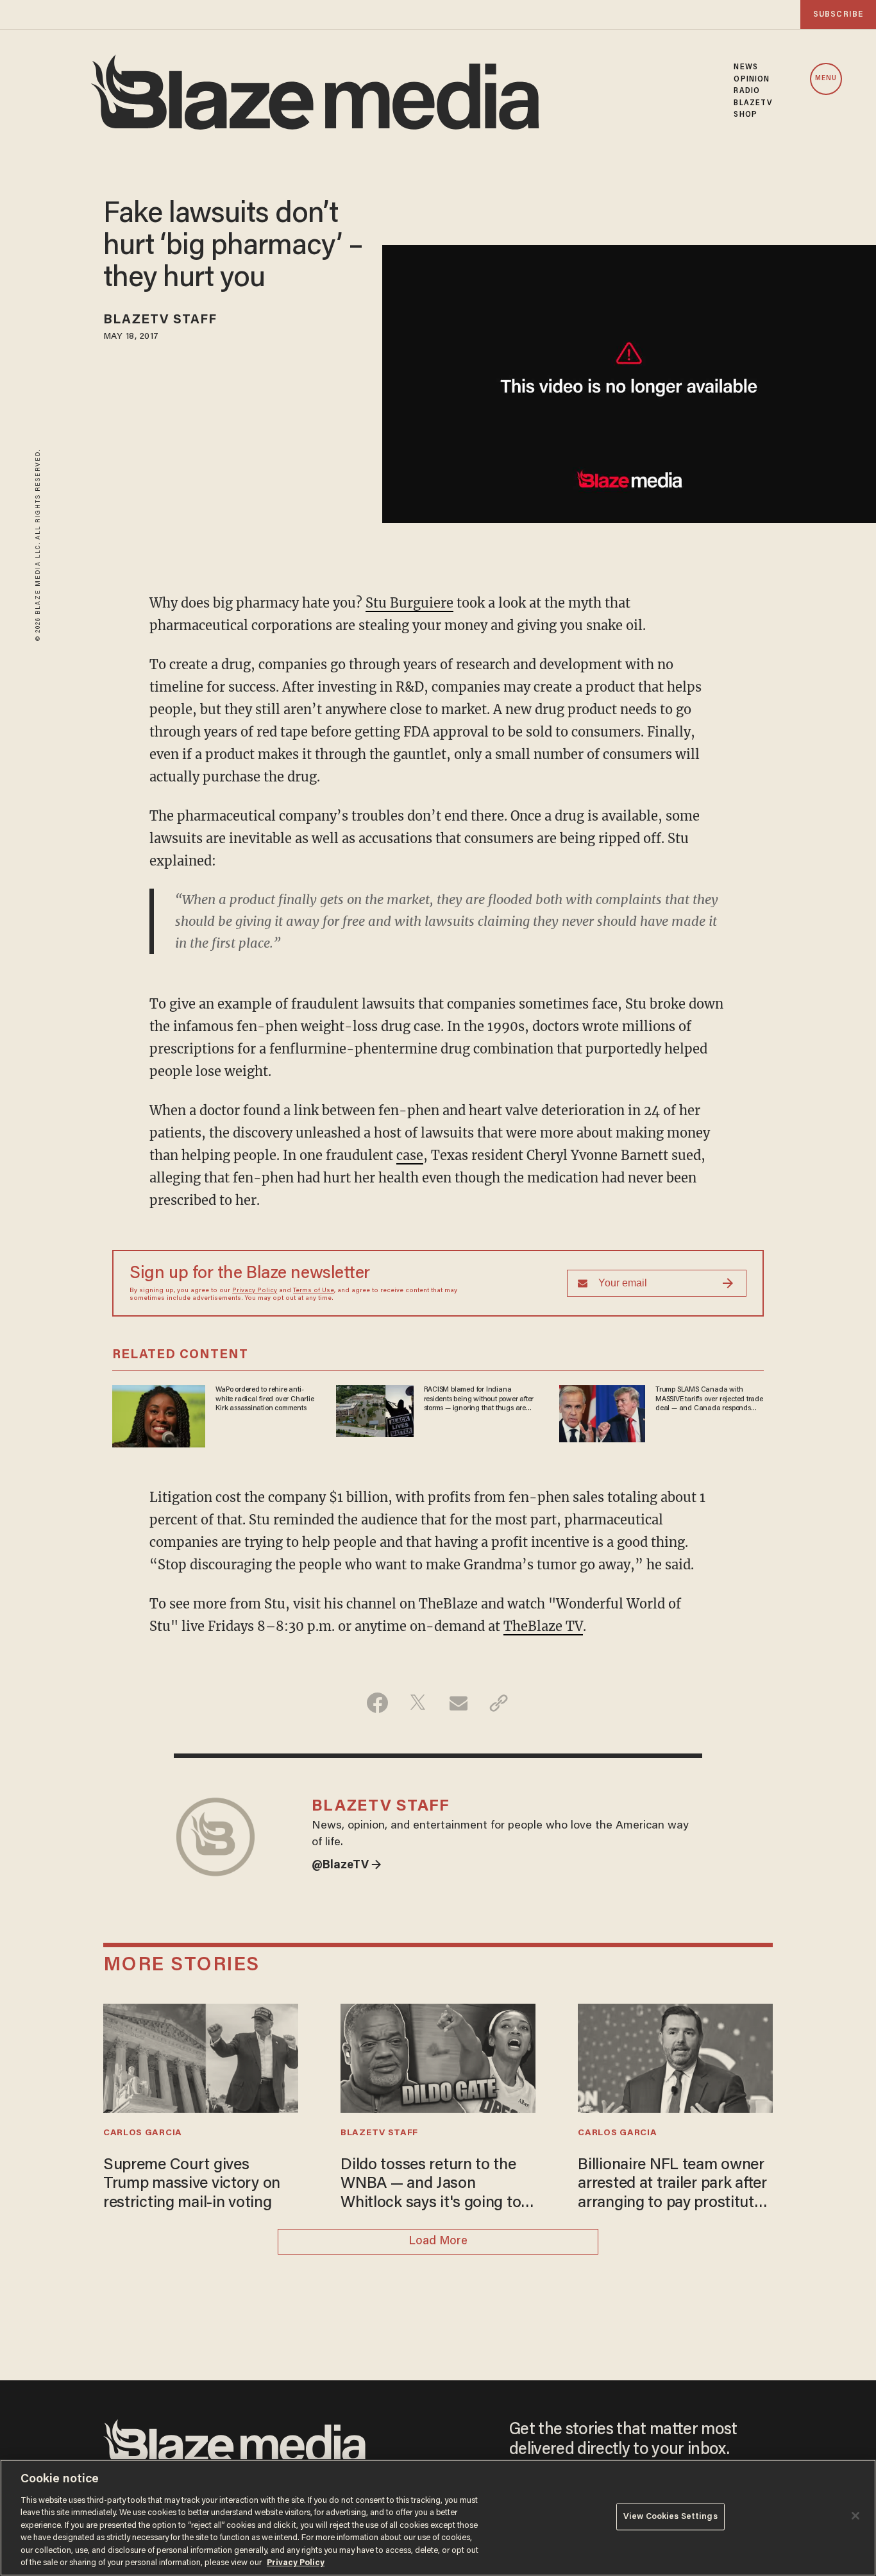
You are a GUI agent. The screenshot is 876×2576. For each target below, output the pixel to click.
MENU (826, 79)
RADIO (747, 91)
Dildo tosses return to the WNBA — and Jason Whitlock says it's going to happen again (431, 2186)
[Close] (855, 2516)
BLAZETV (753, 103)
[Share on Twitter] (418, 1703)
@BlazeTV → (347, 1866)
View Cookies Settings (670, 2517)
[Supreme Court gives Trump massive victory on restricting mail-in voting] (201, 2057)
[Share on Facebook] (377, 1703)
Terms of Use (314, 1291)
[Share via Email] (458, 1703)
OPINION (752, 80)
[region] (438, 2518)
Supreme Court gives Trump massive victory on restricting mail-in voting (192, 2185)
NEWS (745, 67)
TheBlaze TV (543, 1626)
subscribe (838, 14)
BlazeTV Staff (160, 320)
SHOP (745, 115)
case (410, 1155)
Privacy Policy (255, 1291)
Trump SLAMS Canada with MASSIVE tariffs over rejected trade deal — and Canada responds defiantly (709, 1399)
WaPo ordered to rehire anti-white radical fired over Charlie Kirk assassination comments (265, 1399)
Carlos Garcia (143, 2133)
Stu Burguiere (409, 603)
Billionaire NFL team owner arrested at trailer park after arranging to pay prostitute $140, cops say (672, 2186)
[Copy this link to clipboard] (499, 1703)
